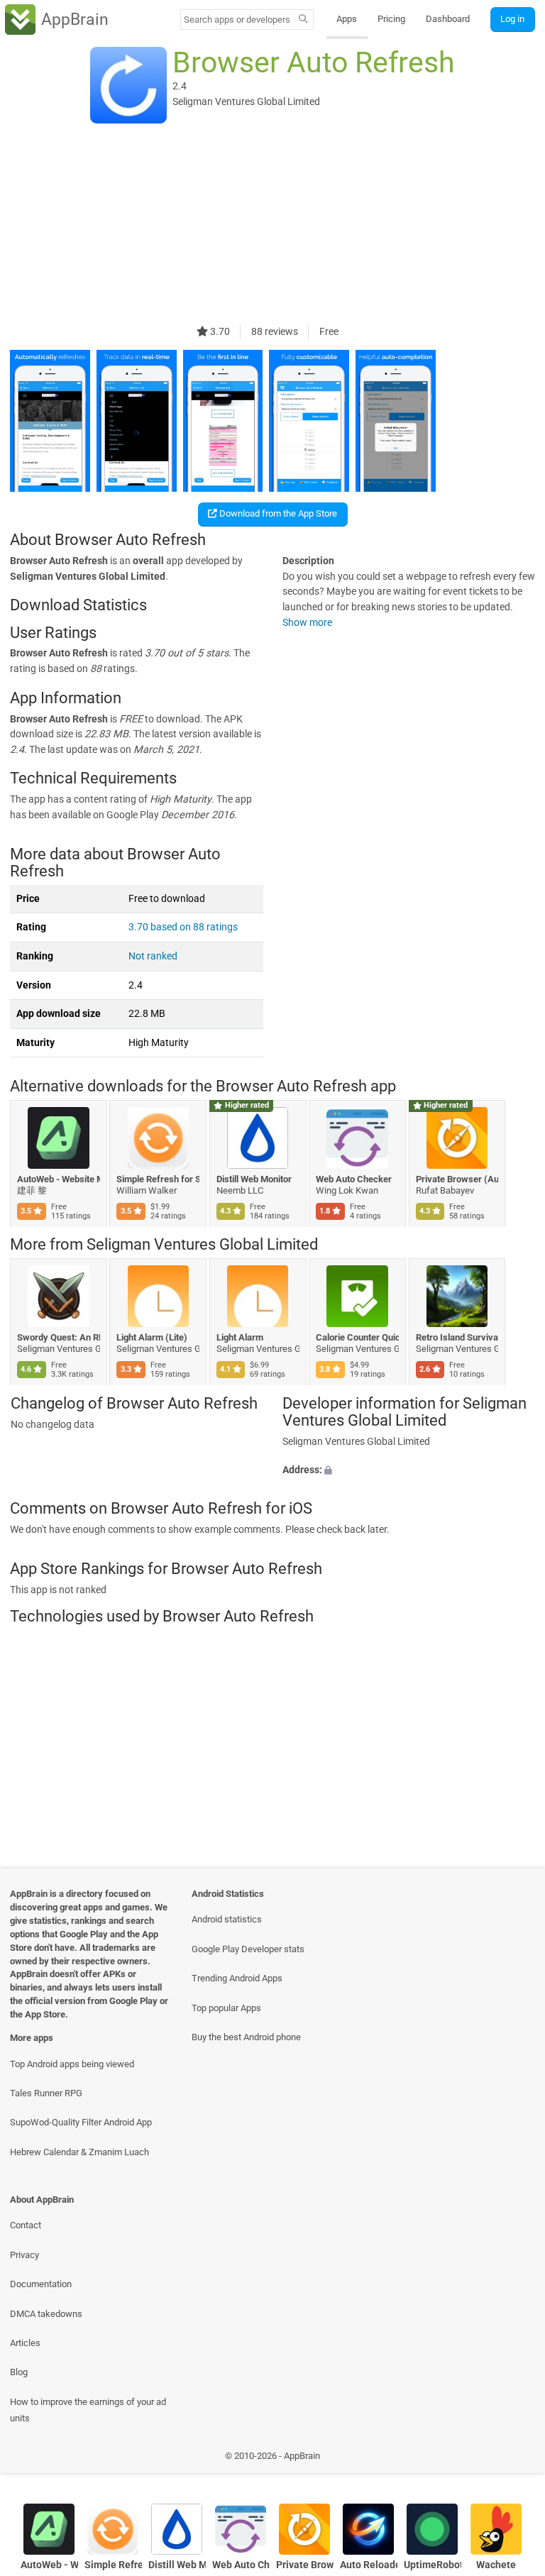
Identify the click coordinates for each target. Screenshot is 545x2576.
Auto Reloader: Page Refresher (369, 2565)
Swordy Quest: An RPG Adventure (59, 1337)
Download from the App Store (277, 513)
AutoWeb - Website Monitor (59, 1179)
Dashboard (448, 19)
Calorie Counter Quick (358, 1337)
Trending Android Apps (237, 1978)
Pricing (391, 19)
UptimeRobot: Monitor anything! (433, 2565)
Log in (512, 19)
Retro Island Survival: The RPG (457, 1337)
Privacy (24, 2255)
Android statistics (227, 1919)
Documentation (41, 2284)
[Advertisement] (272, 225)
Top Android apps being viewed (72, 2064)
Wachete (496, 2565)
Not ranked (153, 956)
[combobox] (237, 20)
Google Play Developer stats (248, 1949)
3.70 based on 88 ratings (183, 927)
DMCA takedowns (46, 2314)
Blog (19, 2372)
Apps (347, 19)
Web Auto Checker (354, 1179)
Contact (26, 2225)
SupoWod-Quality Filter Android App (81, 2122)
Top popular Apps (226, 2008)
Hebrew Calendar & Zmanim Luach (79, 2152)
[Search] (303, 20)
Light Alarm (240, 1337)
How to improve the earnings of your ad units (88, 2410)
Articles (25, 2343)
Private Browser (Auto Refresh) (457, 1179)
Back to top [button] (513, 2459)
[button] (409, 1470)
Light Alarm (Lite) (153, 1337)
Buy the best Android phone (246, 2037)
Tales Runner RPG (46, 2093)
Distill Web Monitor (254, 1179)
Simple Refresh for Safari (159, 1179)
